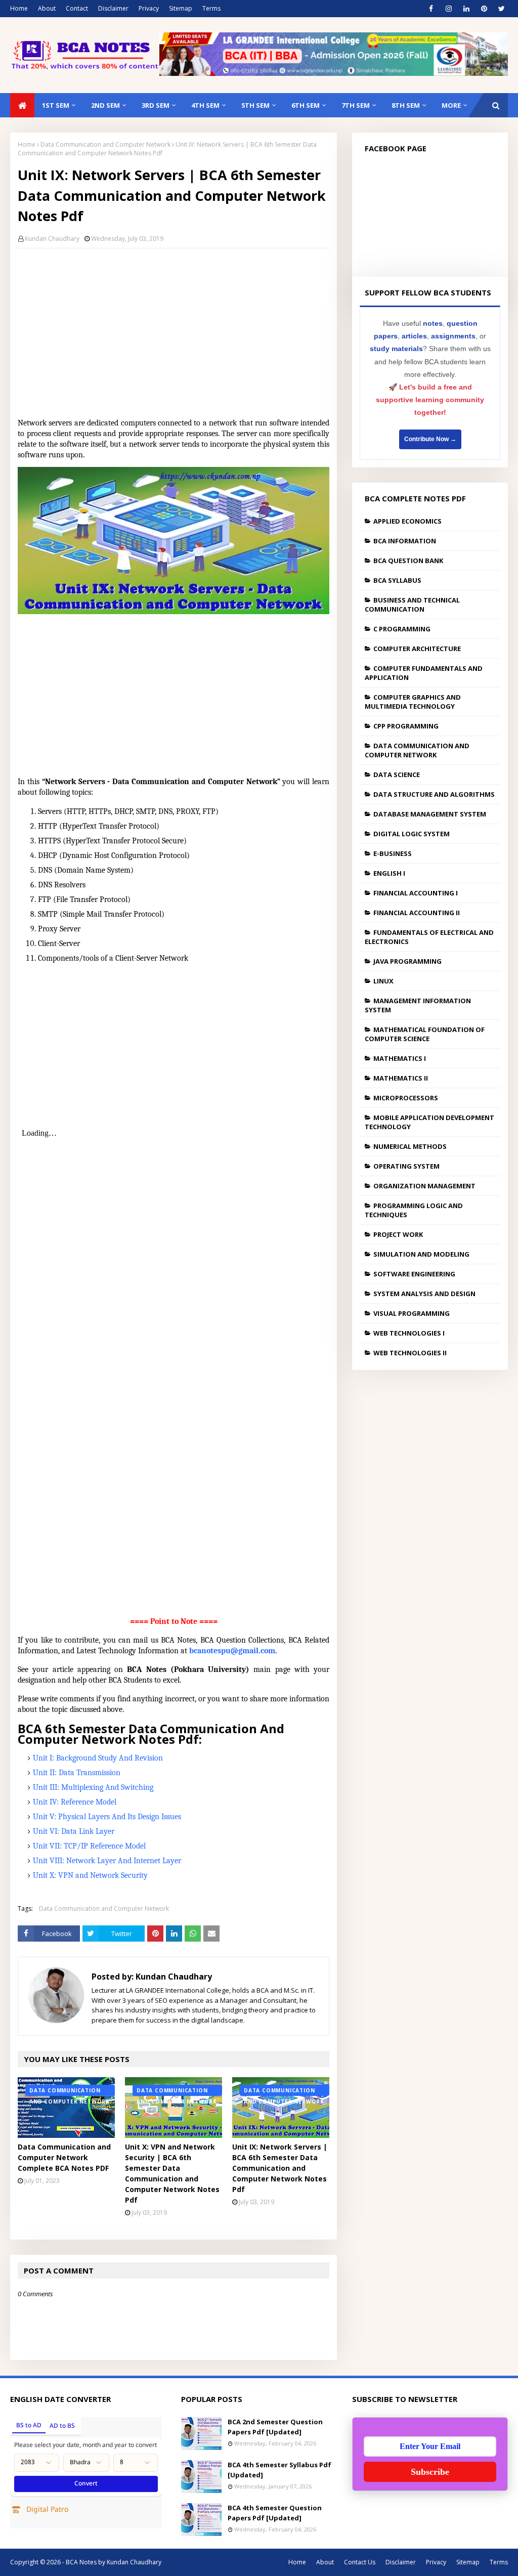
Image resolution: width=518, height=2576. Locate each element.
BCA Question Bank (408, 561)
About (47, 8)
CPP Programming (406, 726)
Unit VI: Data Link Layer (74, 1831)
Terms (211, 8)
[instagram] (448, 9)
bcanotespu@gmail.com (232, 1651)
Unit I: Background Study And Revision (98, 1758)
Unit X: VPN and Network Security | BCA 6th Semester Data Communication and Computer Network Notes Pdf (172, 2173)
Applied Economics (407, 521)
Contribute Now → (430, 439)
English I (389, 873)
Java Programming (407, 961)
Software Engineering (414, 1274)
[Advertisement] (174, 329)
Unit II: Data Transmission (77, 1773)
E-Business (393, 853)
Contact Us (360, 2562)
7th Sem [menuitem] (356, 105)
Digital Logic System (412, 834)
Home (19, 8)
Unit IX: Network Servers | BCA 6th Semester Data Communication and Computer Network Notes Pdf (280, 2168)
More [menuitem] (451, 105)
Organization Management (424, 1186)
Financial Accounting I (416, 893)
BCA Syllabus (397, 580)
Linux (383, 981)
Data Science (397, 775)
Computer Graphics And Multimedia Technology (413, 702)
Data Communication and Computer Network (105, 144)
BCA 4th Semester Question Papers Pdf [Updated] (275, 2513)
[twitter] (502, 9)
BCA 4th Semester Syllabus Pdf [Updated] (279, 2470)
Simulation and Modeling (421, 1254)
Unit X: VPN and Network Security (90, 1875)
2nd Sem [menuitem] (105, 105)
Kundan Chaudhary (52, 239)
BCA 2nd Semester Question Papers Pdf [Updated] (275, 2427)
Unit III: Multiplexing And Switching (93, 1787)
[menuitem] (22, 105)
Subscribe (430, 2472)
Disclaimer (113, 8)
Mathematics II (401, 1078)
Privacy (149, 8)
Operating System (406, 1166)
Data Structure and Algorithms (434, 794)
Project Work (398, 1234)
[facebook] (431, 9)
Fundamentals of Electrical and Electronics (429, 937)
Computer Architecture (417, 649)
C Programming (402, 629)
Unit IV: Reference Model (75, 1802)
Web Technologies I (409, 1333)
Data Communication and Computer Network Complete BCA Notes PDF (64, 2157)
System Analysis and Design (424, 1294)
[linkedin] (466, 9)
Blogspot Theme (207, 2562)
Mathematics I (400, 1058)
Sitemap (181, 8)
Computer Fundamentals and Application (424, 673)
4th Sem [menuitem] (205, 105)
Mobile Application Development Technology (429, 1122)
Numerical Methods (410, 1146)
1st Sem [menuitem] (56, 105)
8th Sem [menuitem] (406, 105)
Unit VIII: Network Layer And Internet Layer (107, 1861)
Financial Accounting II (417, 913)
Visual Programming (412, 1313)
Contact (77, 8)
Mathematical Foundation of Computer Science (425, 1034)
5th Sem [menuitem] (255, 105)
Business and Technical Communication (412, 605)
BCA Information (405, 541)
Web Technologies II (410, 1353)
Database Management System (430, 814)
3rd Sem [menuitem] (156, 105)
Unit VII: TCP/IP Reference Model (89, 1846)
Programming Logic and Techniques (414, 1210)
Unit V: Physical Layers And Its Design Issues (107, 1817)
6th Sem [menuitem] (306, 105)
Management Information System (418, 1005)
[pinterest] (484, 9)
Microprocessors (406, 1098)
